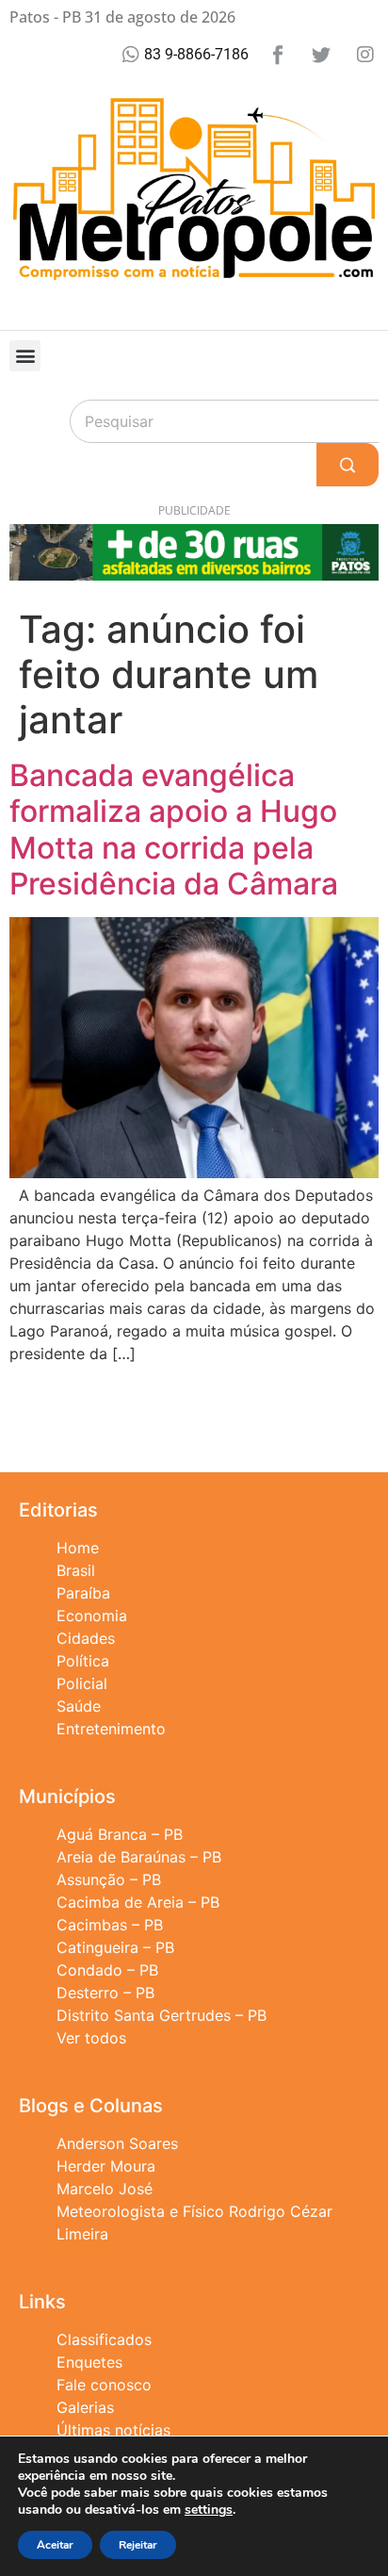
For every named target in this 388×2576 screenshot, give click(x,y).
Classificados (104, 2339)
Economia (92, 1616)
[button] (25, 356)
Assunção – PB (109, 1879)
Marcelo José (105, 2189)
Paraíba (83, 1593)
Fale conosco (104, 2385)
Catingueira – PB (115, 1947)
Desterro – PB (105, 1993)
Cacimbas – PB (110, 1925)
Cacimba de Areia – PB (138, 1902)
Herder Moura (106, 2166)
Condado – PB (107, 1970)
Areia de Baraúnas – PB (139, 1857)
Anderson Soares (117, 2143)
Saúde (79, 1706)
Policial (82, 1683)
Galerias (85, 2407)
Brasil (76, 1570)
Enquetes (89, 2362)
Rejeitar (138, 2545)
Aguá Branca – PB (120, 1834)
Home (78, 1548)
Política (83, 1661)
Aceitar (55, 2545)
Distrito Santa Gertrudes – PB (162, 2015)
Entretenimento (111, 1729)
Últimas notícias (113, 2430)
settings (209, 2510)
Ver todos (91, 2038)
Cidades (86, 1638)
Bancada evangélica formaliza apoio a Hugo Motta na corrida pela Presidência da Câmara (174, 829)
